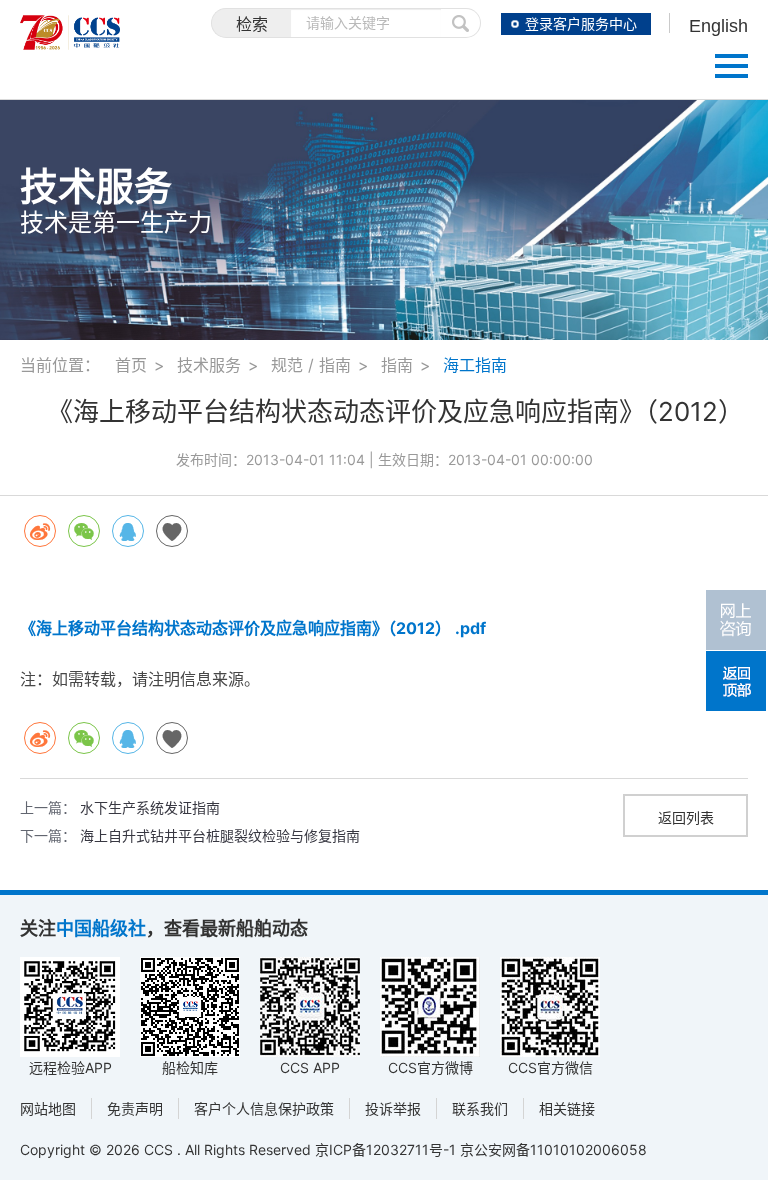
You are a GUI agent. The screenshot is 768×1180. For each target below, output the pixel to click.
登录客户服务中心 (581, 24)
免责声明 (135, 1108)
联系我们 (480, 1108)
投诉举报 (393, 1108)
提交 (461, 23)
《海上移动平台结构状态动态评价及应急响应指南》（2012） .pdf (253, 628)
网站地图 (48, 1108)
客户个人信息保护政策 (264, 1108)
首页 (131, 365)
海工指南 (475, 365)
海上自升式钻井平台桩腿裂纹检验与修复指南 (220, 835)
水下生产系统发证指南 (150, 807)
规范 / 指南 (311, 365)
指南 (397, 365)
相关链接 (567, 1108)
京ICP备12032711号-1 (385, 1149)
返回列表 (686, 817)
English (718, 26)
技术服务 (209, 365)
